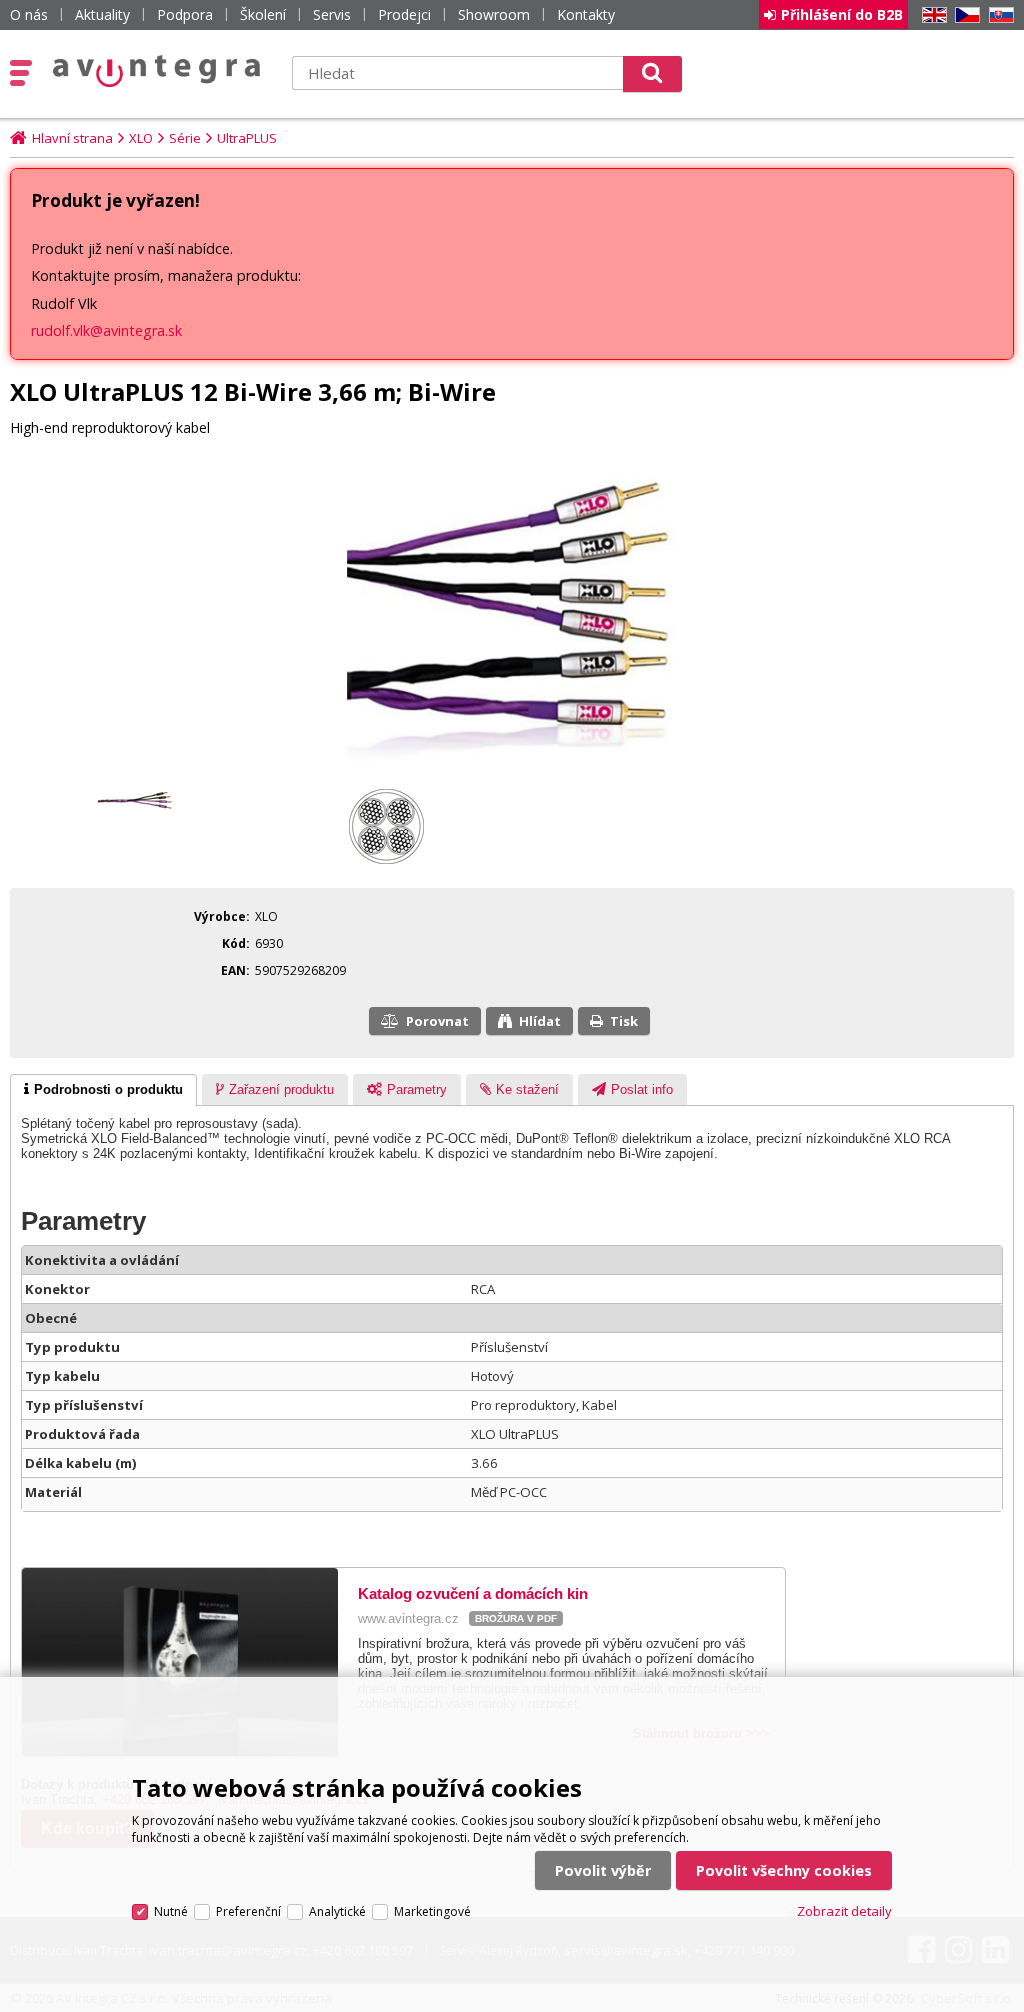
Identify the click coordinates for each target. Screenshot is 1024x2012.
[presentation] (103, 1090)
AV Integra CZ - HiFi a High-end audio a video (157, 71)
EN (931, 15)
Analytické (337, 1911)
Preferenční (248, 1911)
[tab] (103, 1090)
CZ (964, 15)
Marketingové (432, 1911)
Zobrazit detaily (844, 1911)
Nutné (171, 1911)
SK (998, 15)
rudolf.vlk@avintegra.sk (106, 330)
